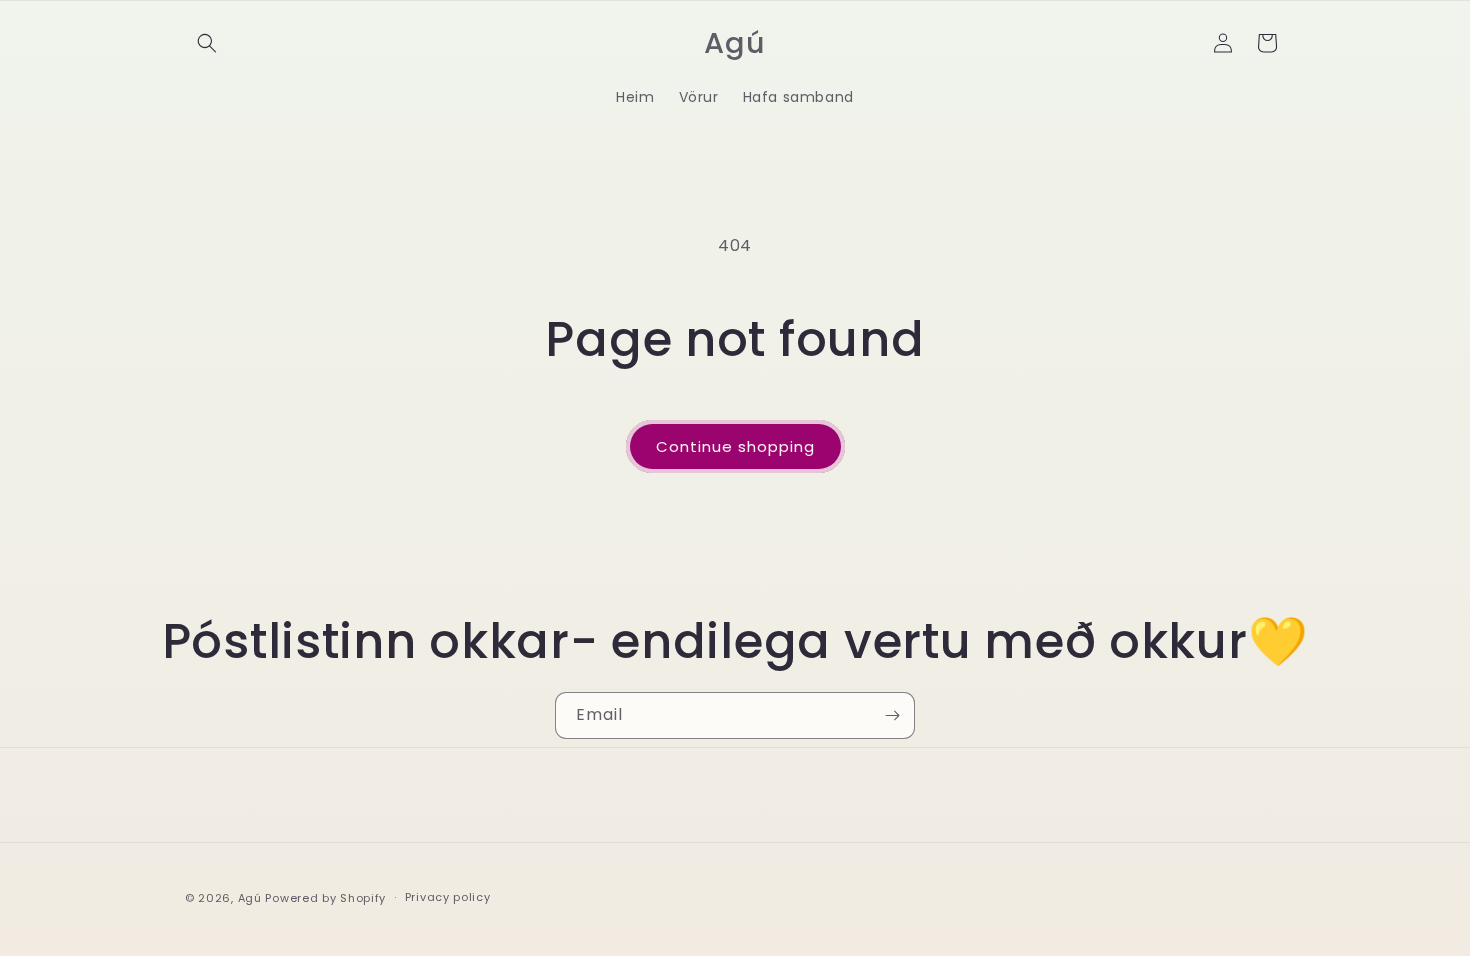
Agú (252, 898)
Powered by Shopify (325, 898)
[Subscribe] (892, 715)
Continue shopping (735, 446)
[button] (207, 43)
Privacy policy (448, 897)
